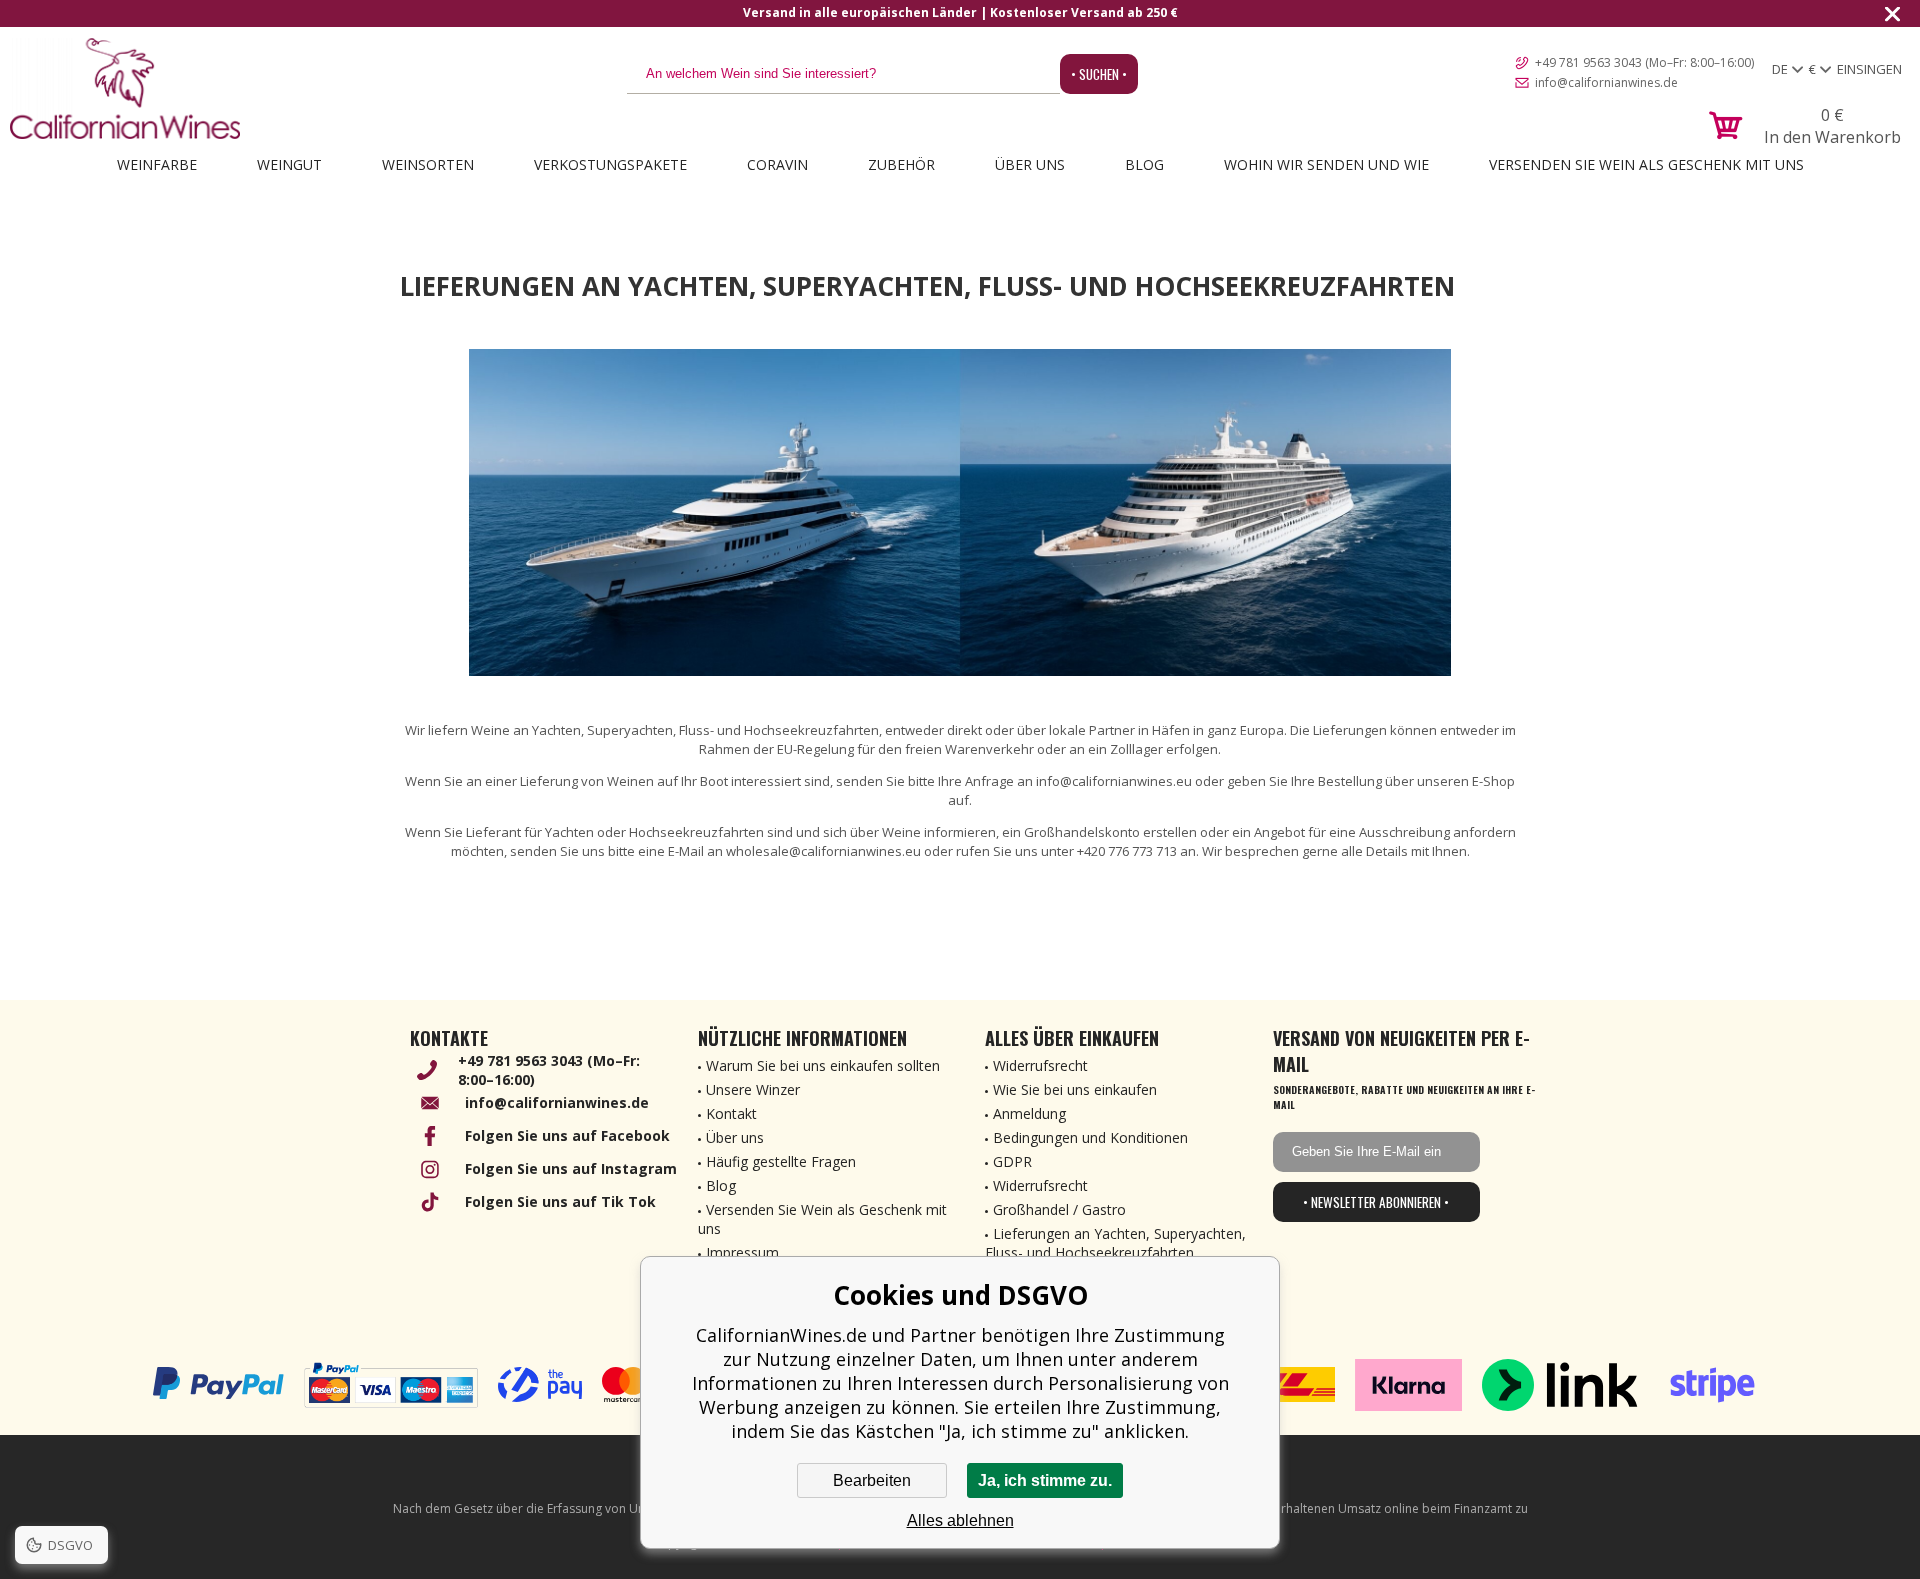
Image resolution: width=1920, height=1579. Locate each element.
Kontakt (731, 1113)
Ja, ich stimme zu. (1045, 1480)
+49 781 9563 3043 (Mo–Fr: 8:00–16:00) (1644, 62)
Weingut (289, 164)
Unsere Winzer (753, 1089)
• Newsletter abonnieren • (1376, 1202)
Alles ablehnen (960, 1520)
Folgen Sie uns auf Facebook (567, 1135)
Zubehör (901, 164)
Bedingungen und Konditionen (1090, 1137)
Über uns (1030, 164)
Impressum (742, 1252)
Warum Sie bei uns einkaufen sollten (823, 1065)
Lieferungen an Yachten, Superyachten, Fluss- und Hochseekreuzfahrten (1115, 1243)
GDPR (1012, 1161)
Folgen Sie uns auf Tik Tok (560, 1201)
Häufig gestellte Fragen (781, 1161)
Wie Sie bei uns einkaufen (1075, 1089)
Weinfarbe (157, 164)
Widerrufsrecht (1040, 1065)
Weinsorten (428, 164)
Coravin (777, 164)
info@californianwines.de (1606, 82)
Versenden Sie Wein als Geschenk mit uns (1646, 164)
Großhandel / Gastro (1059, 1209)
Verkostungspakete (610, 164)
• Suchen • (1099, 74)
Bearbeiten (872, 1480)
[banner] (125, 88)
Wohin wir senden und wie (1326, 164)
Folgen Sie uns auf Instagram (571, 1168)
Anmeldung (1029, 1113)
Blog (1144, 164)
